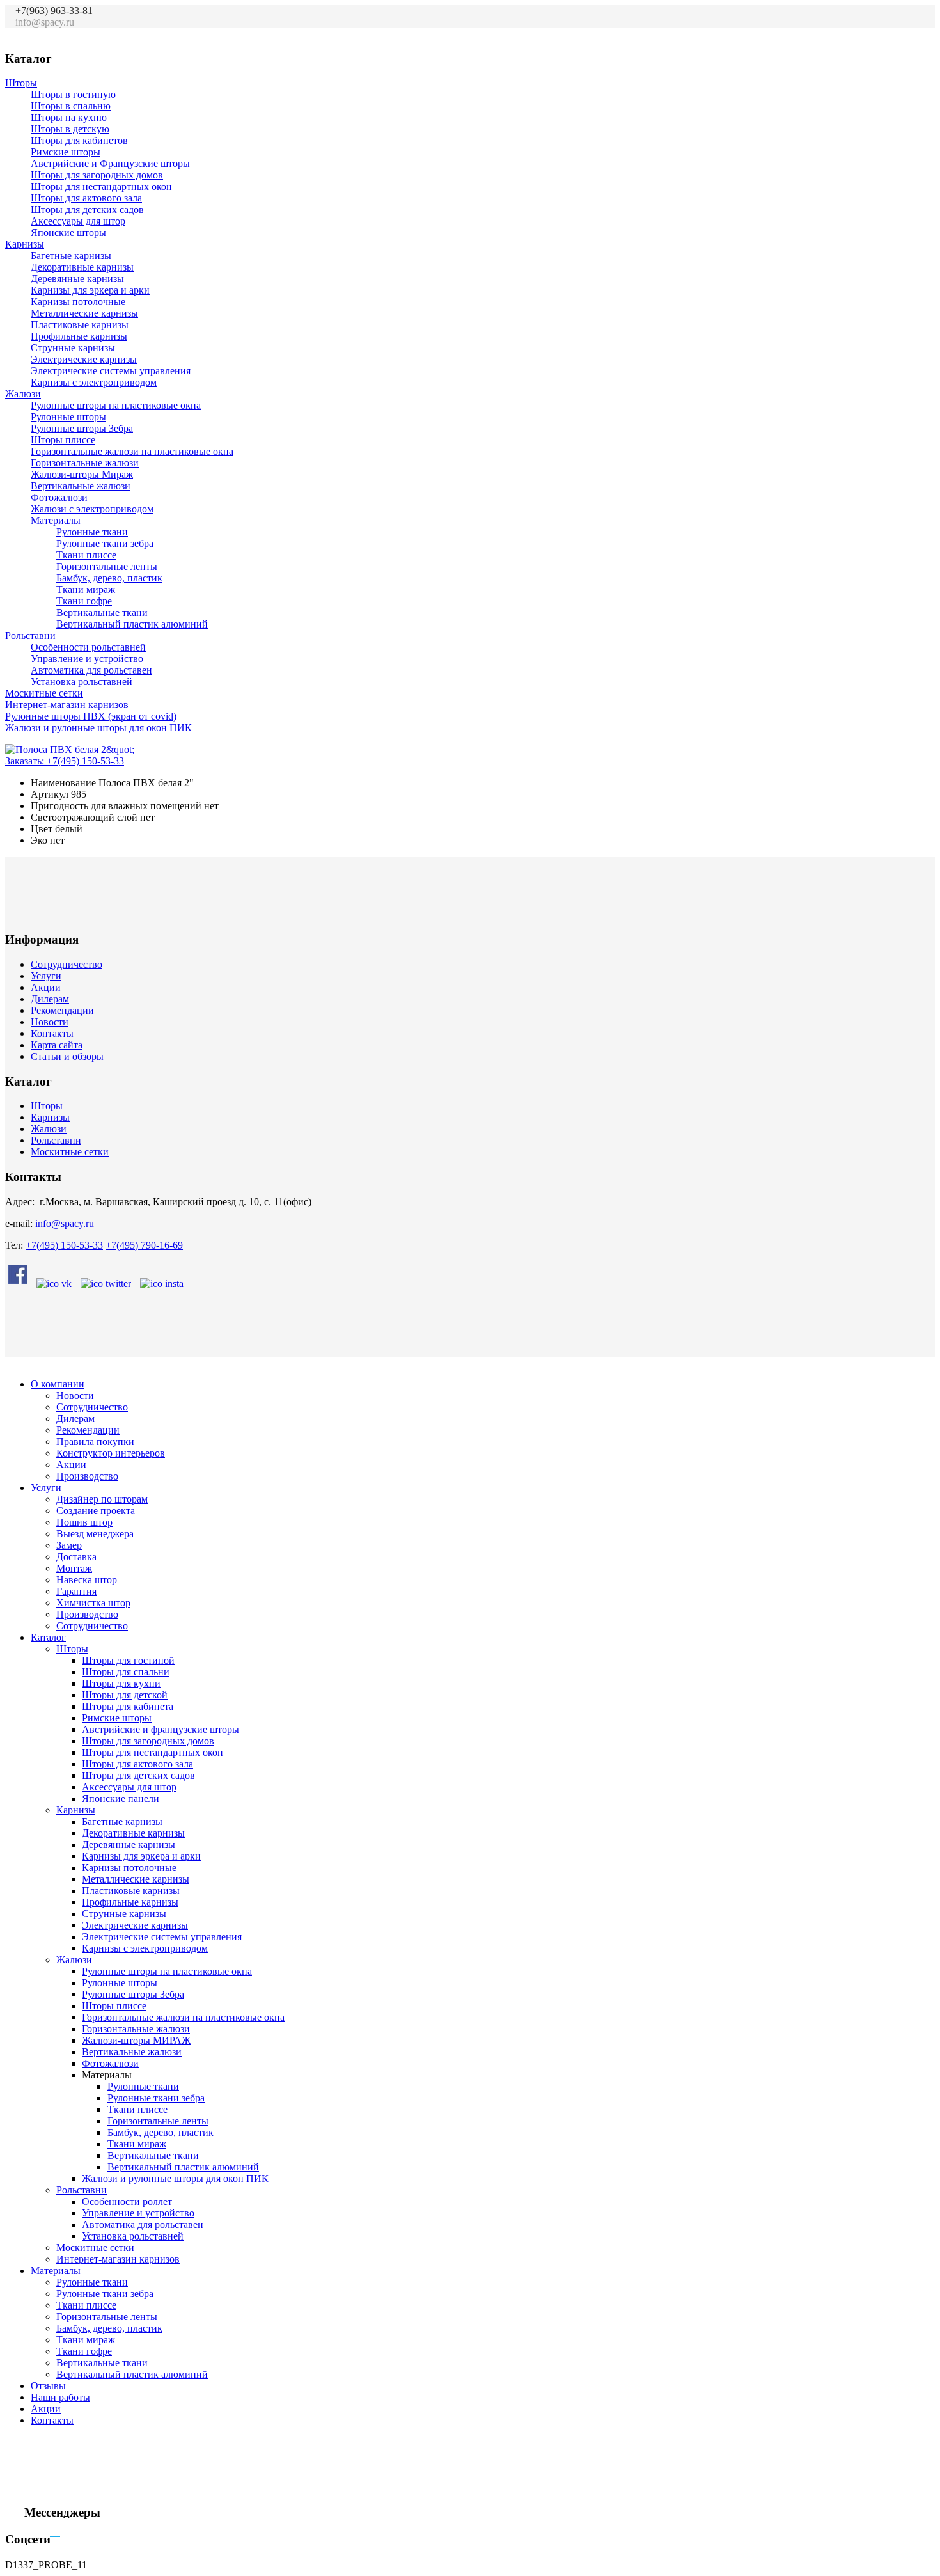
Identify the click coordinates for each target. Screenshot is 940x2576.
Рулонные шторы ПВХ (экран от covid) (91, 716)
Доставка (76, 1557)
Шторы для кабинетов (79, 140)
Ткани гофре (84, 601)
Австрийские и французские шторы (161, 1729)
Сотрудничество (67, 964)
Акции (46, 987)
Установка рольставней (82, 682)
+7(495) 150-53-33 (64, 1245)
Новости (50, 1022)
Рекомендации (62, 1010)
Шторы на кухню (69, 117)
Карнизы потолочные (78, 302)
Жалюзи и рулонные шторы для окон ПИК (98, 728)
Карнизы (25, 244)
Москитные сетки (44, 693)
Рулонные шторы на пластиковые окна (116, 405)
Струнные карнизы (73, 348)
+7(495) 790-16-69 (144, 1245)
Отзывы (48, 2386)
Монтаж (74, 1568)
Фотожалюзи (59, 497)
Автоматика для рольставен (91, 670)
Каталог (48, 1637)
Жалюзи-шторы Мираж (82, 474)
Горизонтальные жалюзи (85, 463)
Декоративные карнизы (82, 267)
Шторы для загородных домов (97, 175)
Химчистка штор (93, 1603)
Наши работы (60, 2397)
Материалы (56, 520)
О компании (58, 1384)
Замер (69, 1545)
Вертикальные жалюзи (81, 486)
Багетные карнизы (71, 256)
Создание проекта (96, 1511)
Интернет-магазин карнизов (67, 705)
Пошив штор (84, 1522)
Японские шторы (68, 233)
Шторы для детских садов (87, 209)
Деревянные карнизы (77, 279)
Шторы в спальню (71, 106)
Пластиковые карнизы (80, 325)
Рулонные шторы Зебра (82, 428)
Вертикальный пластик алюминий (132, 624)
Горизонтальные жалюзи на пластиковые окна (132, 451)
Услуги (46, 976)
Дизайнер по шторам (102, 1499)
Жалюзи (23, 394)
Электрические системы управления (111, 371)
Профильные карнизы (79, 336)
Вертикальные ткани (102, 612)
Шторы (21, 83)
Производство (87, 1476)
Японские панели (121, 1798)
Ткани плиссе (86, 555)
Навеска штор (87, 1580)
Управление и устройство (87, 659)
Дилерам (50, 999)
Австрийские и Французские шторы (110, 163)
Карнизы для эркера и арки (90, 290)
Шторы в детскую (70, 129)
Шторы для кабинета (128, 1706)
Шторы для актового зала (86, 198)
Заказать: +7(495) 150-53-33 (65, 761)
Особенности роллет (127, 2201)
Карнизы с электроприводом (94, 382)
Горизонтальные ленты (107, 566)
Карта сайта (57, 1045)
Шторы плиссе (63, 440)
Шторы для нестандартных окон (101, 186)
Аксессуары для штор (78, 221)
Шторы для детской (125, 1695)
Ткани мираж (86, 589)
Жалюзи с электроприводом (92, 509)
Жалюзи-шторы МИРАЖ (136, 2040)
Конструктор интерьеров (111, 1453)
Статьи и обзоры (67, 1056)
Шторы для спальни (126, 1672)
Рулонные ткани (92, 532)
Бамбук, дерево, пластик (109, 578)
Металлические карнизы (84, 313)
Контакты (52, 1033)
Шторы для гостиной (128, 1660)
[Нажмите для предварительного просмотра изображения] (70, 749)
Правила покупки (95, 1442)
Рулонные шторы (68, 417)
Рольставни (30, 636)
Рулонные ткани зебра (105, 543)
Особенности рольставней (88, 647)
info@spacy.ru (65, 1223)
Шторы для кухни (121, 1683)
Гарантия (76, 1591)
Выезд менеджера (95, 1534)
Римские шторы (66, 152)
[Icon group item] (856, 29)
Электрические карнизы (84, 359)
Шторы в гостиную (73, 94)
